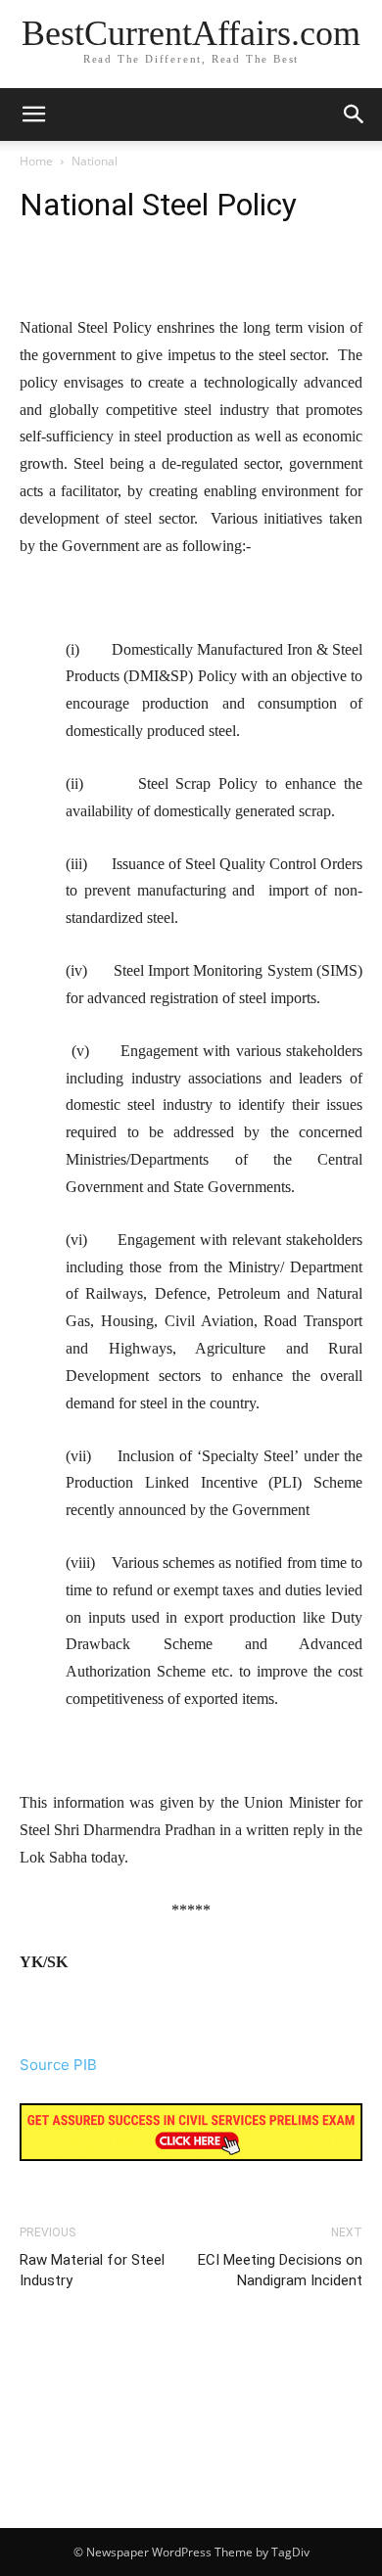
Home (36, 161)
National (95, 161)
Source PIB (58, 2065)
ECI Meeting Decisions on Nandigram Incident (280, 2270)
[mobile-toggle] (33, 115)
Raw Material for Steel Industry (92, 2270)
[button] (355, 115)
